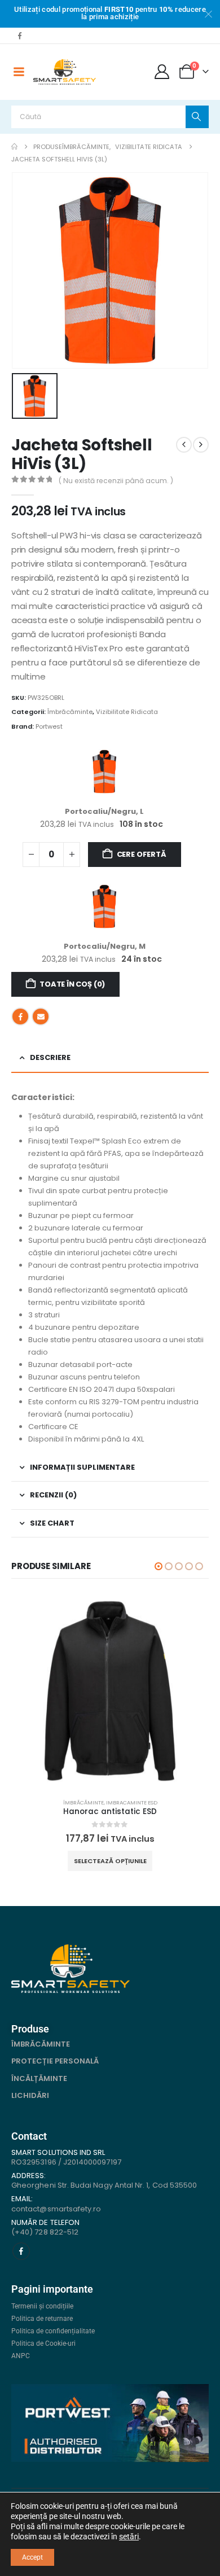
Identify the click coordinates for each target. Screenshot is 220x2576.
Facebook (20, 1017)
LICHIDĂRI (30, 2095)
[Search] (197, 117)
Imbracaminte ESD (132, 1802)
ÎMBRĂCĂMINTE (41, 2044)
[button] (159, 1566)
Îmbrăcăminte (70, 712)
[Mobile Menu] (19, 72)
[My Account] (162, 72)
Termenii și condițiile (42, 2306)
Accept (32, 2557)
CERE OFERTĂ (142, 854)
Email (41, 1017)
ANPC (21, 2356)
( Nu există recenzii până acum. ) (116, 481)
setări (129, 2536)
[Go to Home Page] (14, 147)
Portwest (49, 726)
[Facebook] (20, 36)
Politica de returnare (42, 2319)
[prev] (184, 445)
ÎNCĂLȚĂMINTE (39, 2078)
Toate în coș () (72, 984)
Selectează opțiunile (110, 1861)
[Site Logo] (65, 72)
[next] (201, 445)
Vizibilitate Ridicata (127, 712)
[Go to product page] (110, 1691)
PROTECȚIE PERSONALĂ (55, 2061)
